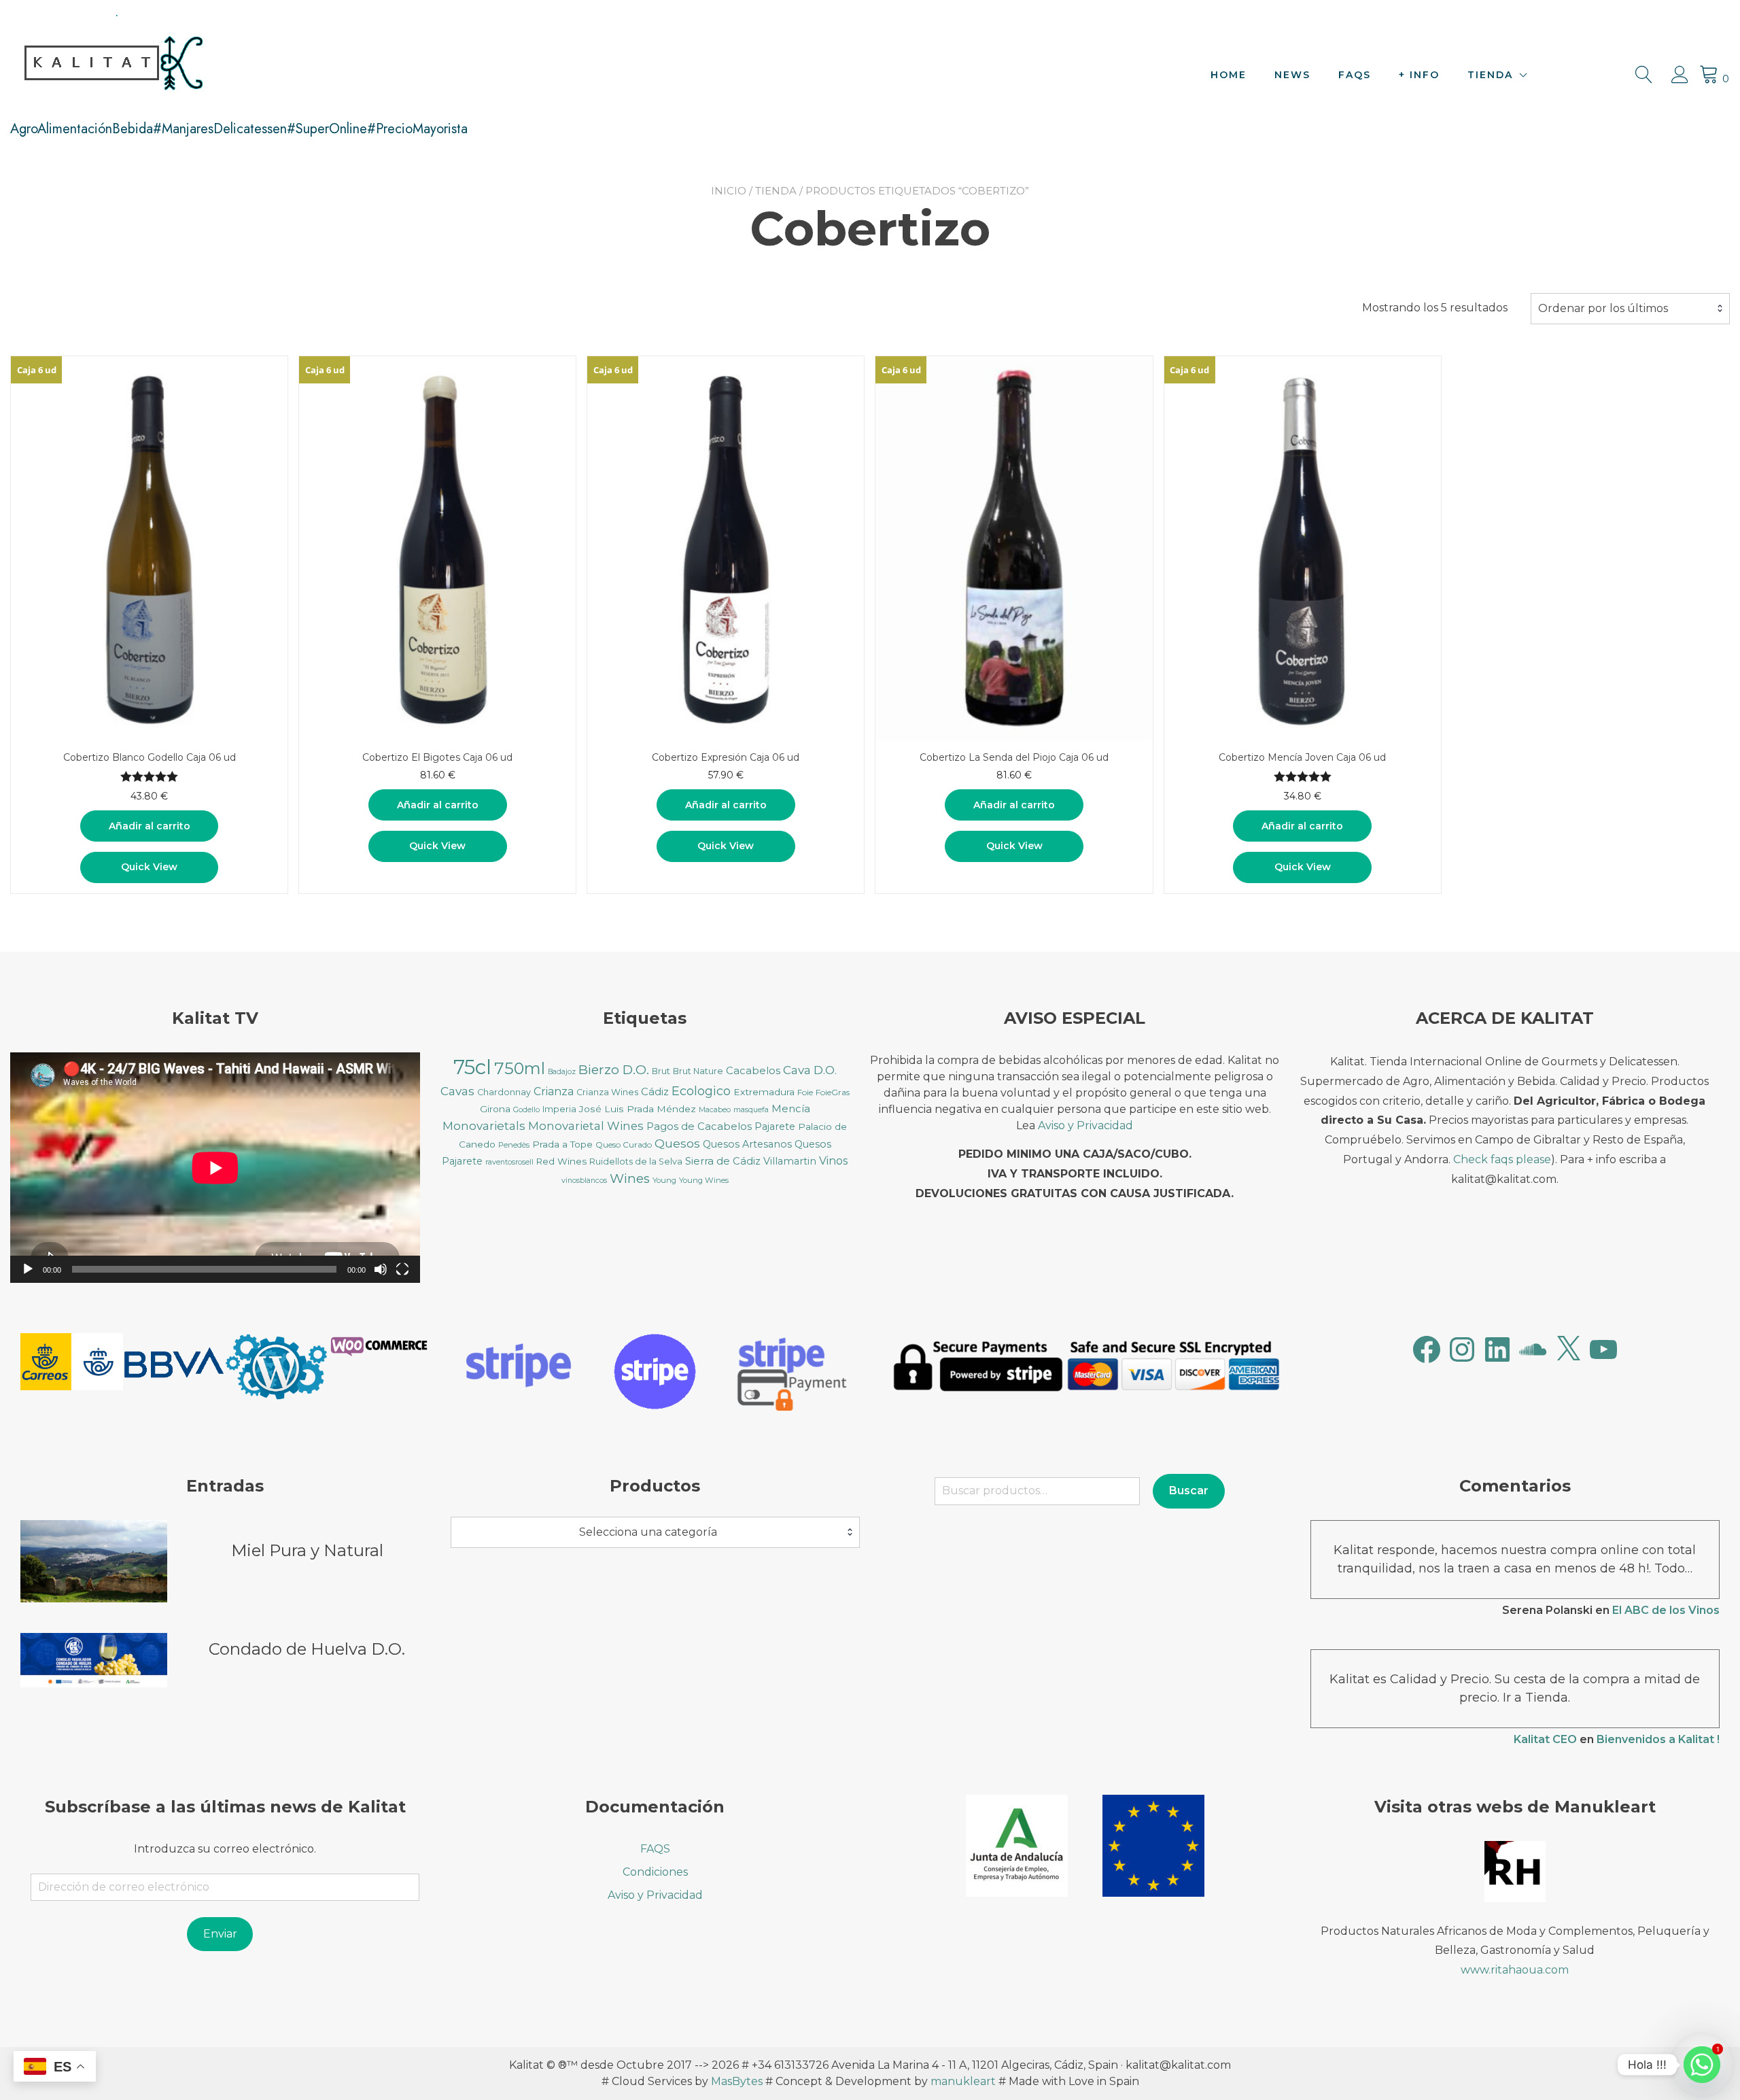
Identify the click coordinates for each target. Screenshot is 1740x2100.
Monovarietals (484, 1125)
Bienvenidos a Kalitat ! (1658, 1739)
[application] (215, 1168)
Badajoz (562, 1072)
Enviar (220, 1934)
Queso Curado (624, 1144)
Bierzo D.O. (614, 1070)
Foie (805, 1092)
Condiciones (655, 1872)
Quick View (149, 867)
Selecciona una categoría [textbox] (648, 1532)
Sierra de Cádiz (723, 1161)
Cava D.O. (810, 1070)
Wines (630, 1178)
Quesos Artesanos (747, 1144)
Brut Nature (698, 1071)
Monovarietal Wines (586, 1126)
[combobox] (1630, 309)
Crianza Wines (607, 1092)
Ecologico (701, 1091)
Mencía (791, 1109)
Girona (495, 1109)
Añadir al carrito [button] (150, 826)
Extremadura (764, 1092)
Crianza (554, 1091)
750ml (520, 1068)
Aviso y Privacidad (1085, 1125)
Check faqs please (1502, 1159)
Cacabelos (753, 1071)
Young (664, 1180)
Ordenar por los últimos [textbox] (1603, 308)
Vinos (833, 1161)
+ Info (1419, 75)
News (1292, 75)
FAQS (1355, 75)
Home (1229, 75)
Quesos (677, 1143)
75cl (472, 1067)
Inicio (729, 191)
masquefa (751, 1110)
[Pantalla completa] (402, 1269)
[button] (72, 1364)
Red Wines (561, 1161)
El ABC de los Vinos (1666, 1610)
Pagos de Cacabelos (699, 1126)
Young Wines (704, 1180)
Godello (526, 1110)
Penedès (514, 1145)
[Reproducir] (28, 1269)
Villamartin (790, 1161)
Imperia (559, 1109)
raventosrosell (509, 1162)
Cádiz (655, 1092)
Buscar (1189, 1491)
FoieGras (833, 1092)
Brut (661, 1071)
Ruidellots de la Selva (636, 1161)
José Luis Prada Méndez (638, 1109)
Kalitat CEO (1545, 1739)
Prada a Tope (562, 1144)
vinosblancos (584, 1181)
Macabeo (715, 1110)
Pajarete (775, 1126)
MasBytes (737, 2081)
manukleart (963, 2081)
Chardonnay (504, 1092)
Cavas (457, 1091)
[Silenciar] (381, 1269)
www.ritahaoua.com (1515, 1970)
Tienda (1490, 75)
